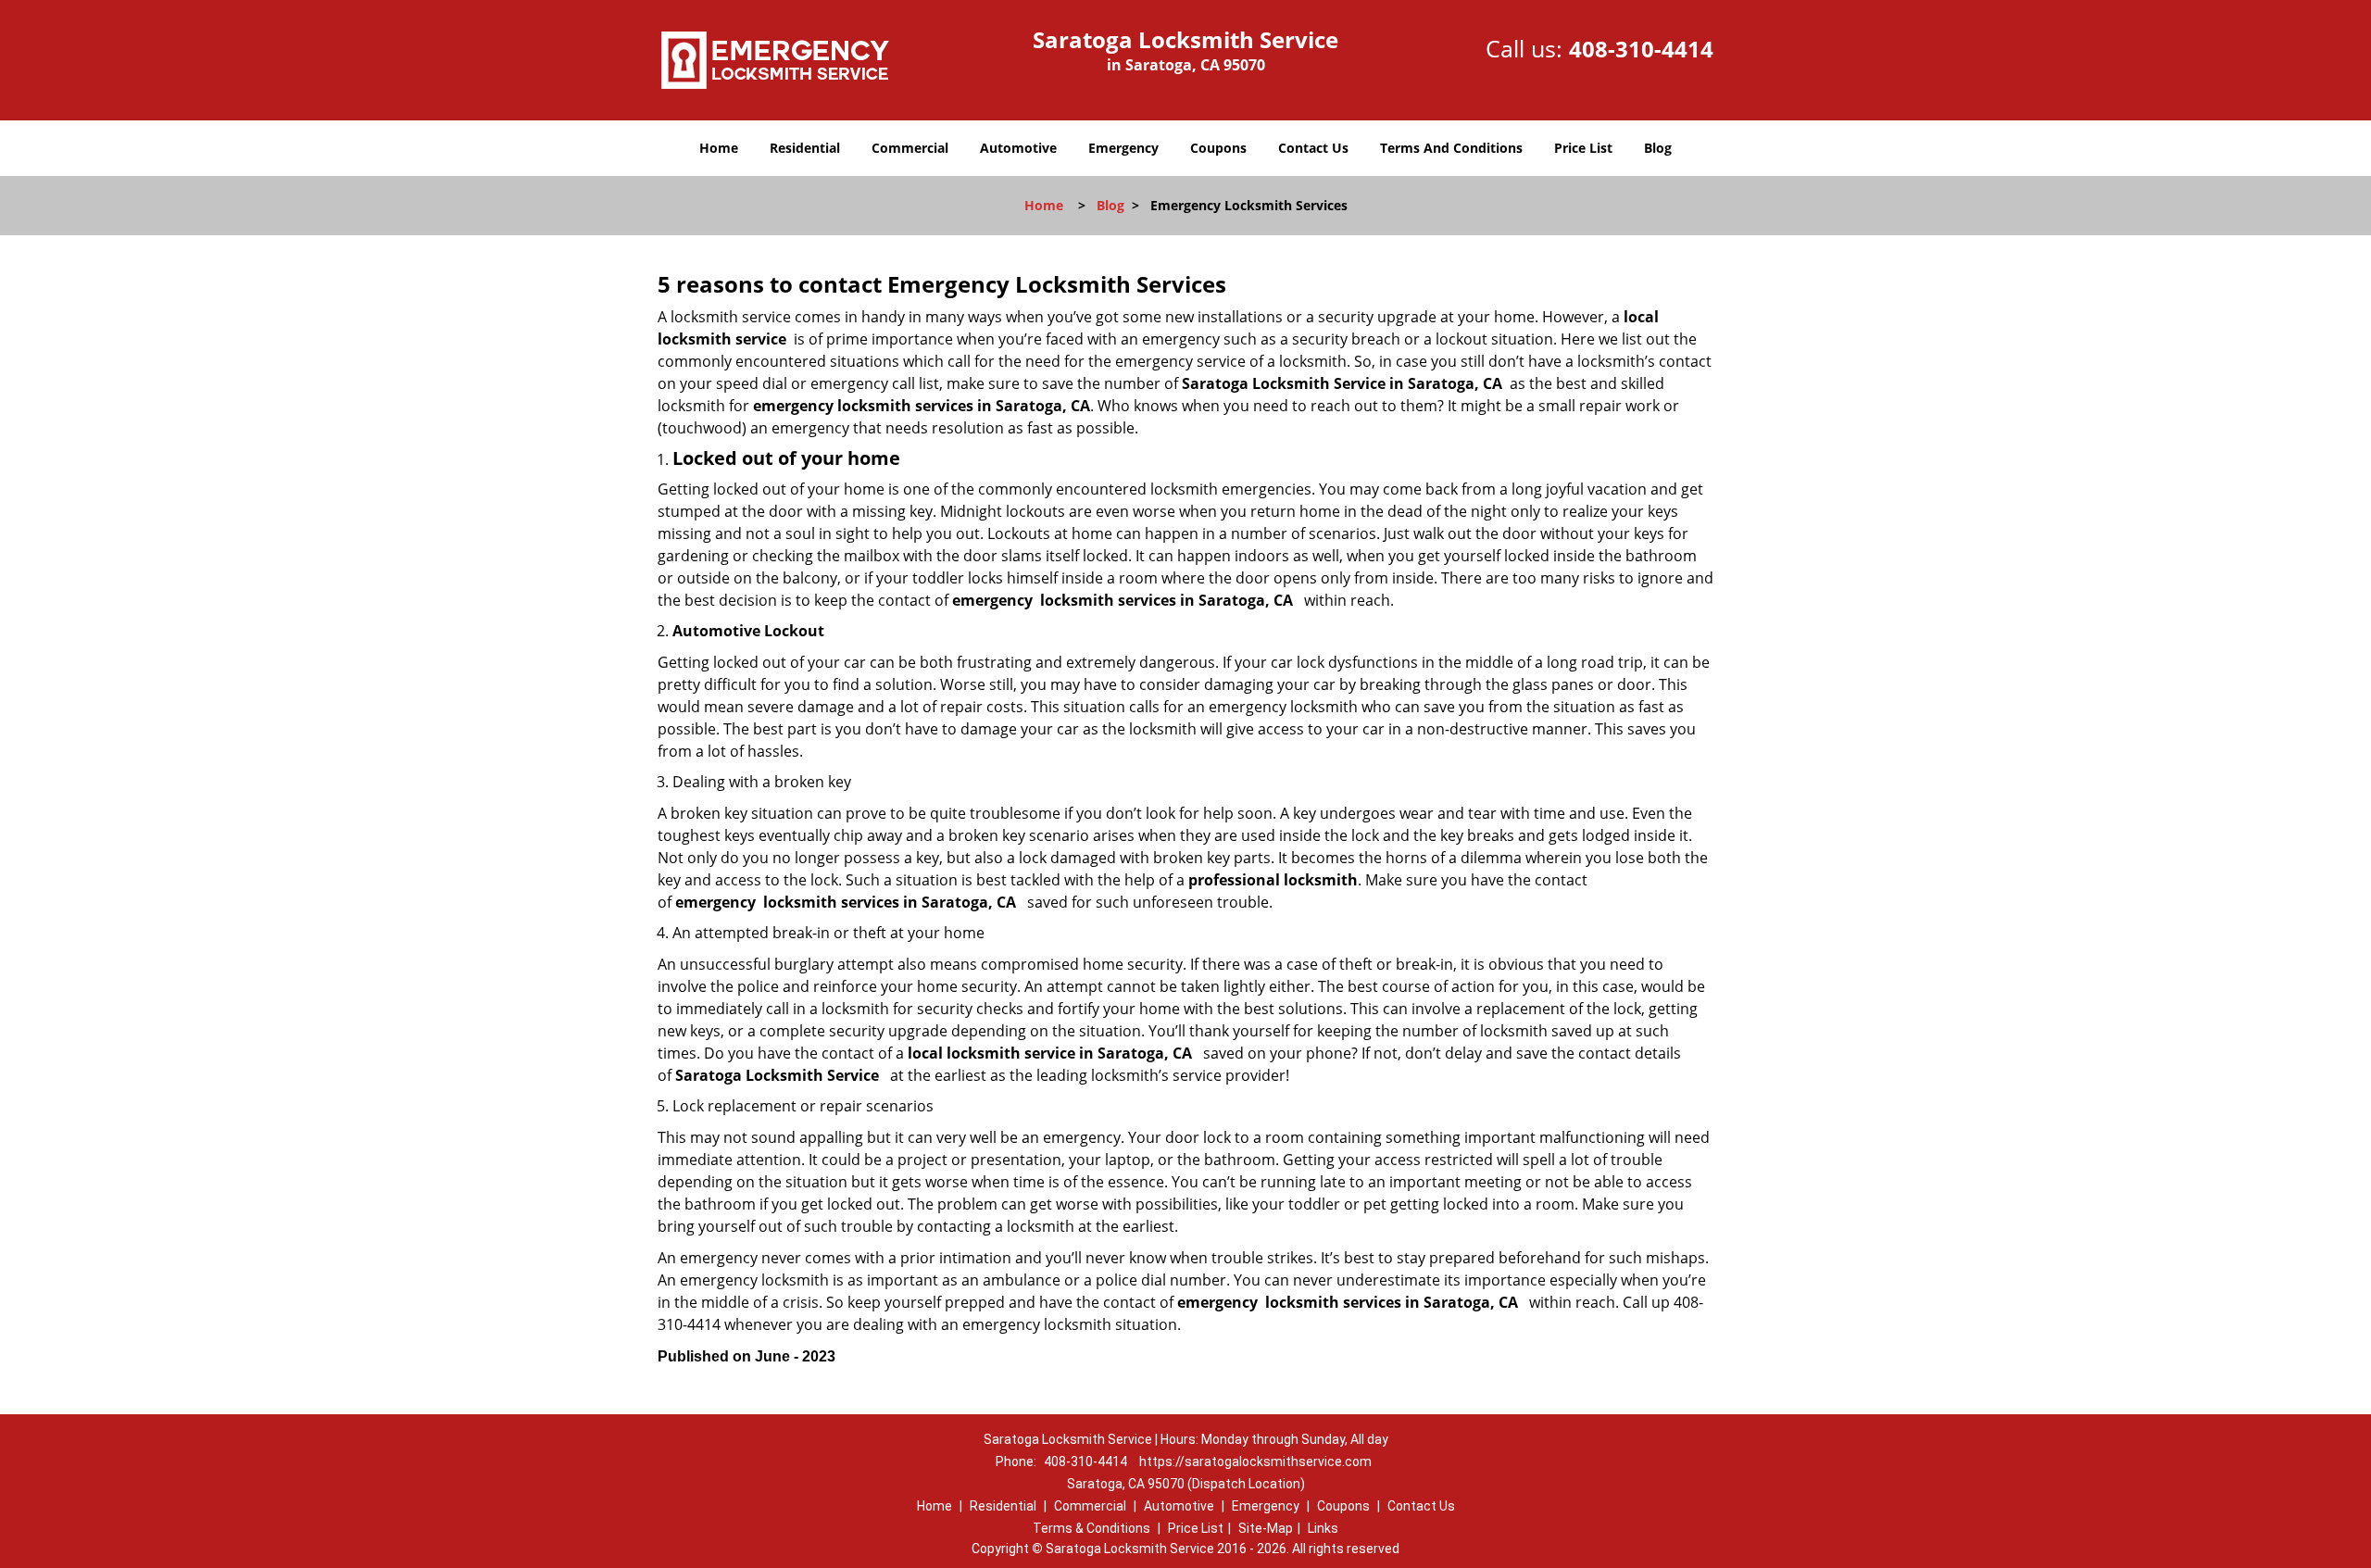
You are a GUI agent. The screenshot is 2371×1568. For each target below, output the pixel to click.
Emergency (1123, 148)
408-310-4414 (1641, 49)
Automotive (1018, 148)
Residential (805, 148)
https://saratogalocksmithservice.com (1255, 1461)
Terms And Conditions (1451, 148)
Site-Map (1266, 1528)
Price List (1583, 148)
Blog (1658, 148)
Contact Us (1313, 148)
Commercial (910, 148)
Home (719, 148)
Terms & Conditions (1091, 1528)
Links (1323, 1528)
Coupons (1218, 148)
